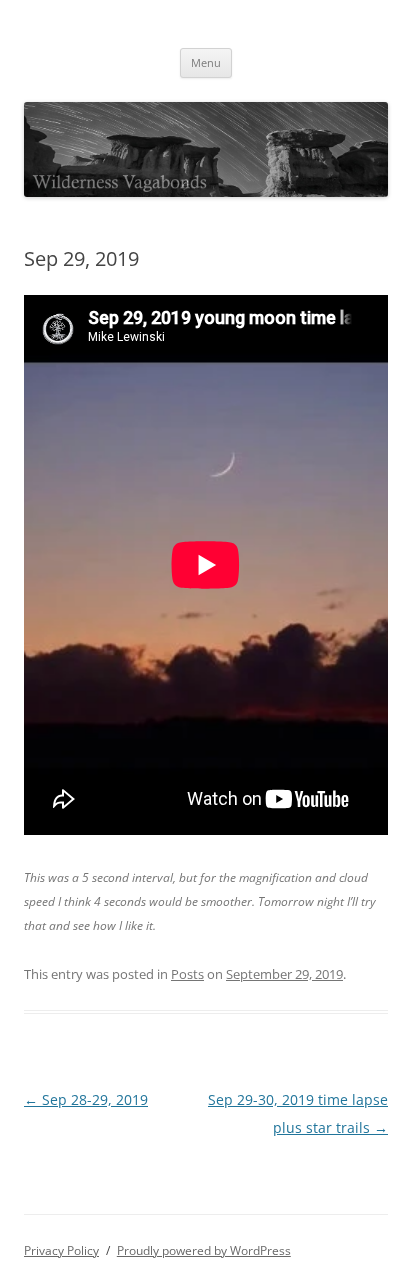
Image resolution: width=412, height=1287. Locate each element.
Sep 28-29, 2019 (86, 1099)
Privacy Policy (61, 1250)
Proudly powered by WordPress (204, 1250)
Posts (187, 974)
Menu (206, 62)
